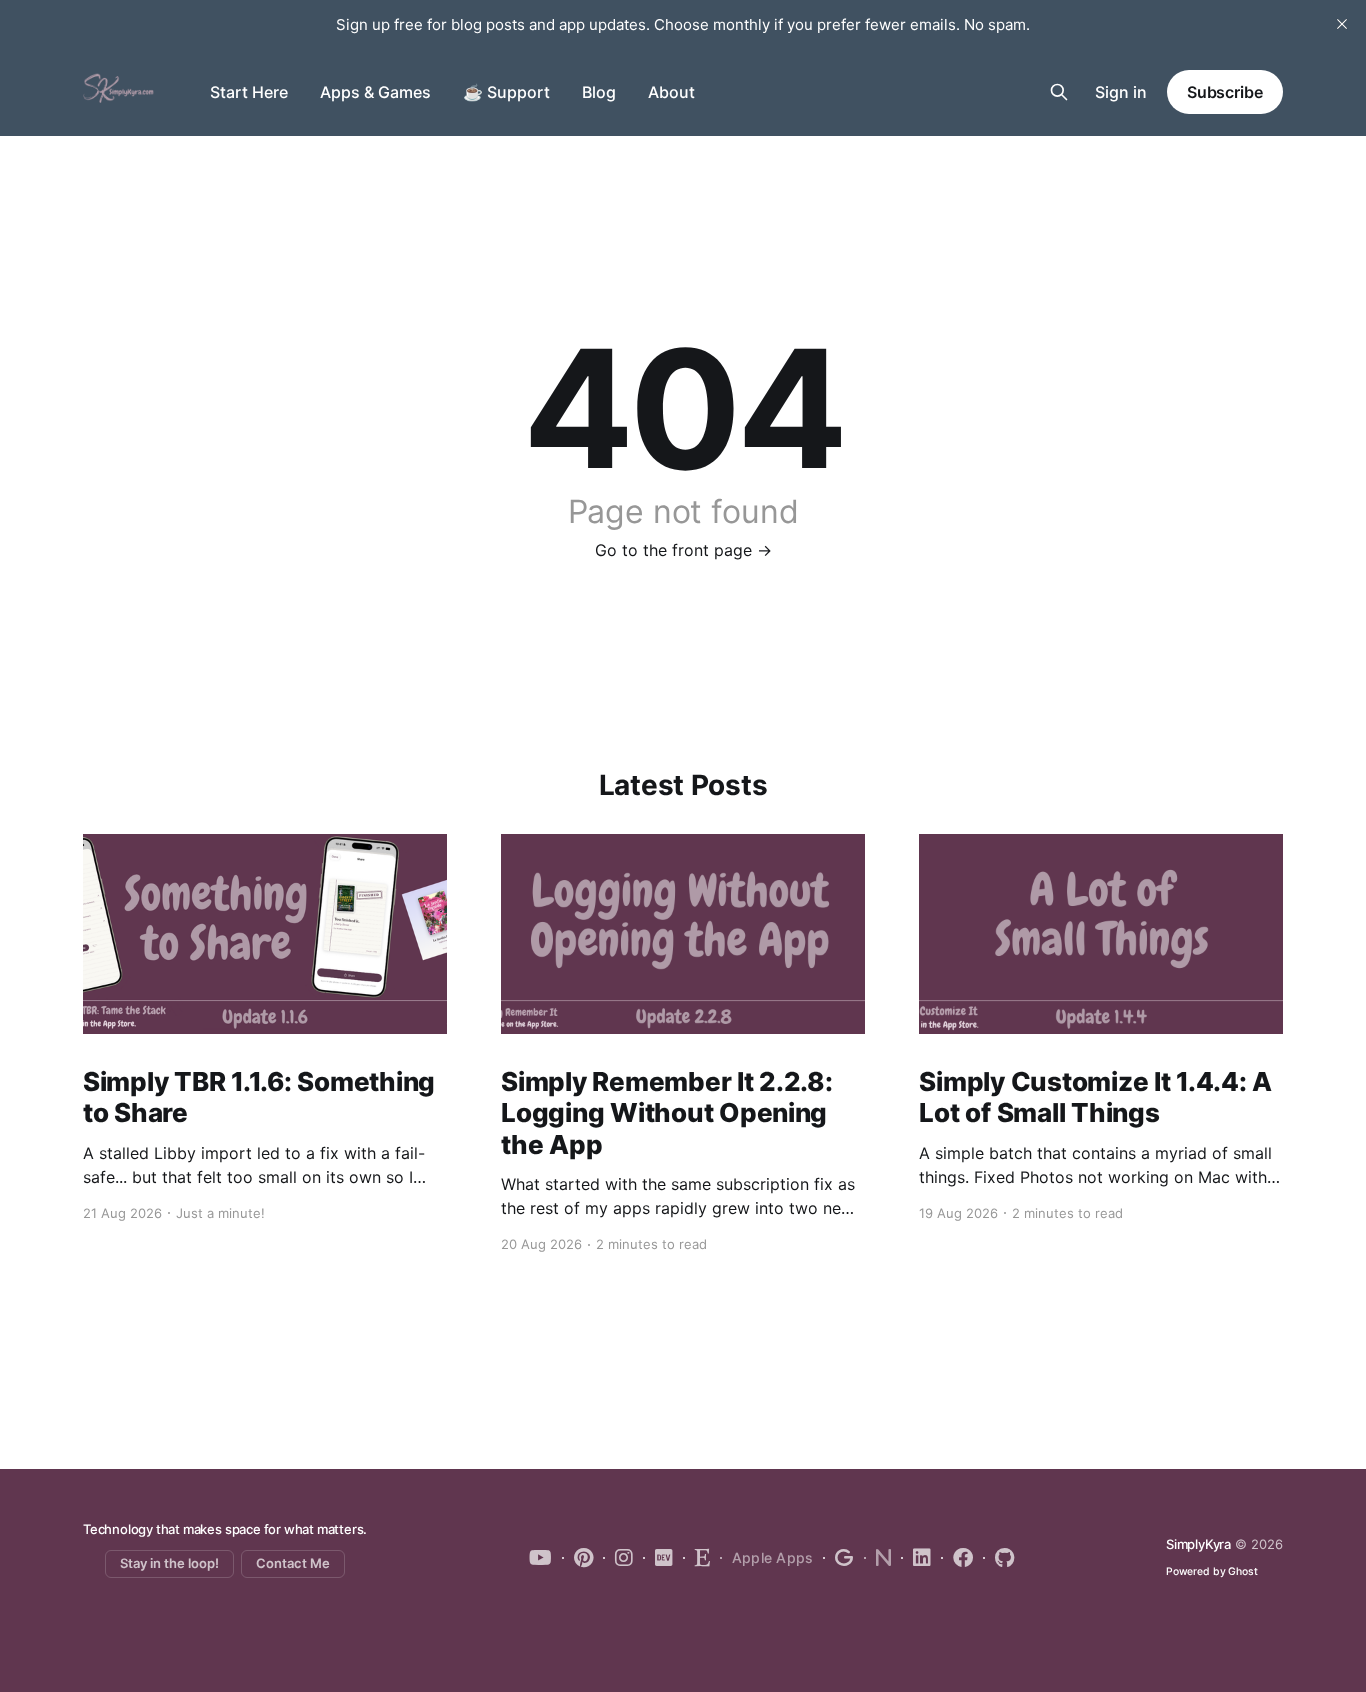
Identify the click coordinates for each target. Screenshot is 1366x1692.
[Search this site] (1059, 92)
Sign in (1121, 92)
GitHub (998, 1558)
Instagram (618, 1558)
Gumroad (838, 1558)
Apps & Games (375, 92)
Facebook (957, 1558)
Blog (599, 92)
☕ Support (506, 92)
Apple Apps (773, 1557)
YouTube (540, 1558)
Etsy (696, 1558)
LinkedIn (916, 1558)
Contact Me (293, 1563)
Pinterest (577, 1558)
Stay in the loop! (169, 1563)
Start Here (249, 92)
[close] (1342, 24)
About (671, 92)
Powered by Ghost (1212, 1571)
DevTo (658, 1558)
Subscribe (1225, 92)
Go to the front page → (683, 550)
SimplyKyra (1198, 1544)
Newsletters (877, 1558)
